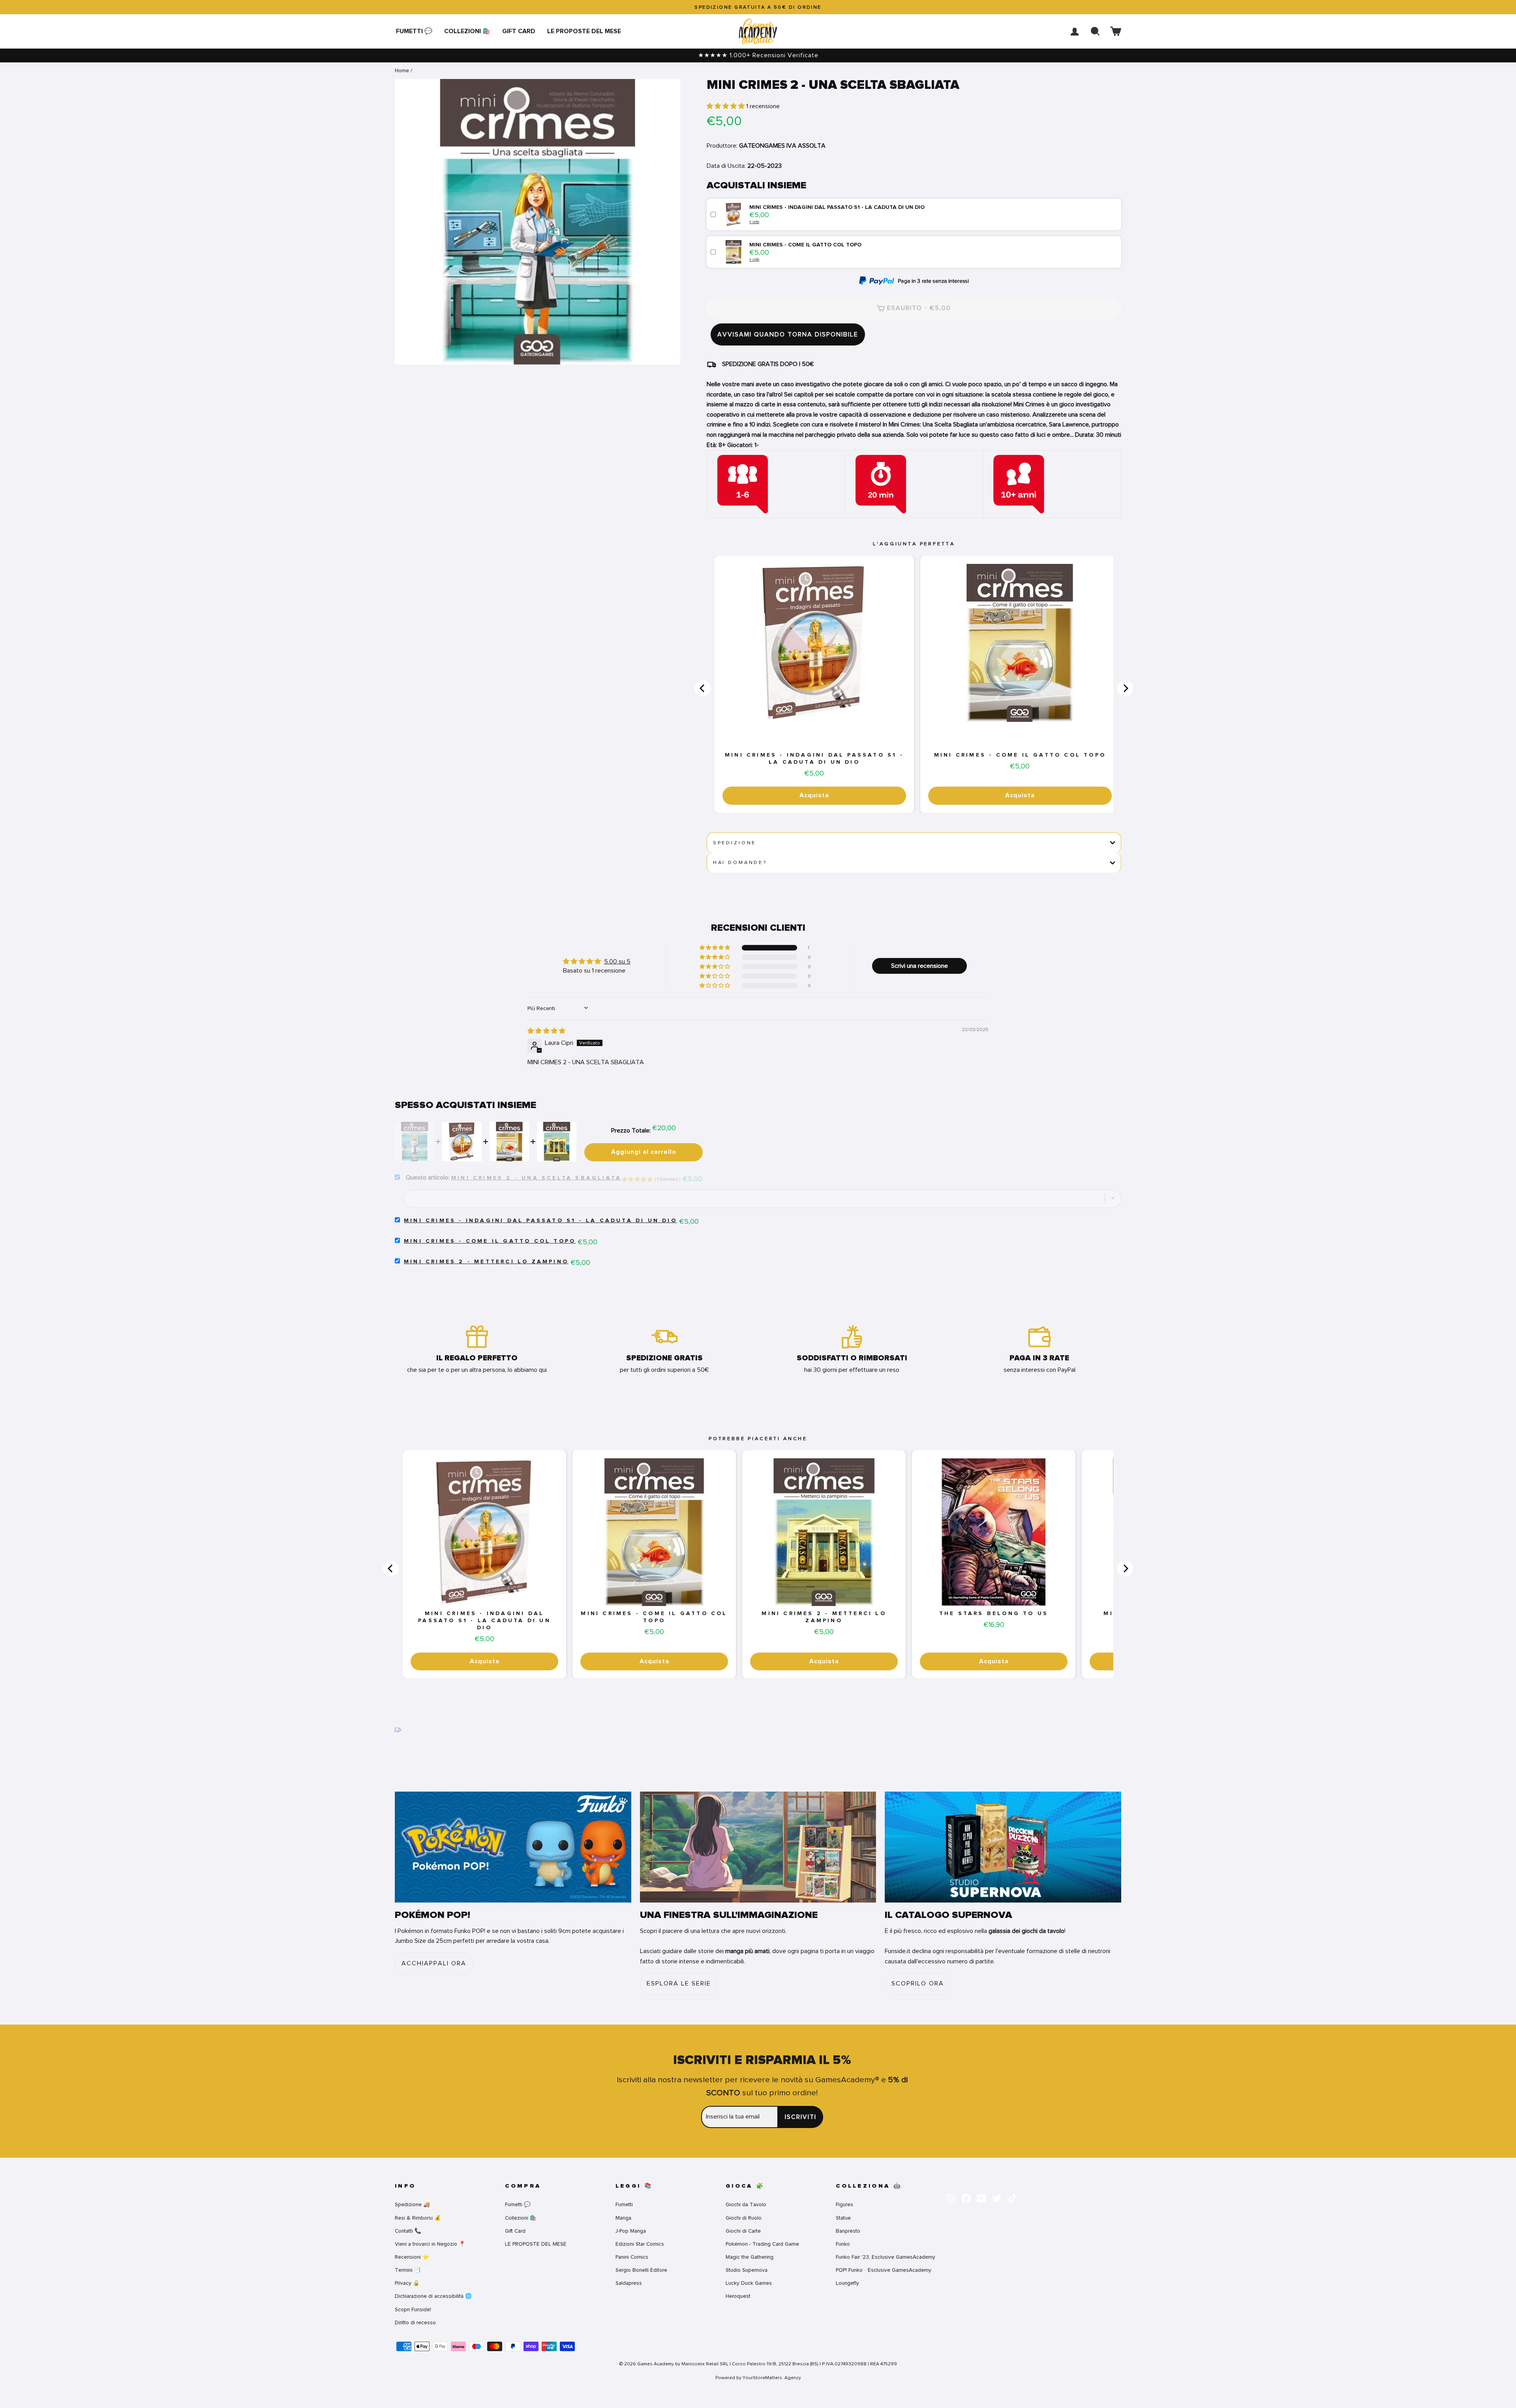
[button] (726, 106)
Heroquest (738, 2296)
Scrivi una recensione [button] (919, 966)
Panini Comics (632, 2257)
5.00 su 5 (617, 962)
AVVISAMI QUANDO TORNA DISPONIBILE (788, 334)
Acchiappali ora (434, 1963)
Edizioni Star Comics (640, 2244)
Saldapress (629, 2283)
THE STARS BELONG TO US (994, 1613)
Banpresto (848, 2231)
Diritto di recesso (415, 2323)
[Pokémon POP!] (513, 1847)
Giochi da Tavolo (746, 2204)
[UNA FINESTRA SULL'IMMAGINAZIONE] (758, 1847)
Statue (843, 2218)
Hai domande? (740, 862)
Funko (843, 2244)
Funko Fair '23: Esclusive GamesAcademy (886, 2257)
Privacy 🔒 (407, 2283)
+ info (754, 222)
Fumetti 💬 (414, 31)
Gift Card (519, 31)
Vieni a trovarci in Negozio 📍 (430, 2244)
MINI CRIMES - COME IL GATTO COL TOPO (1020, 755)
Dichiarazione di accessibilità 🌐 (433, 2296)
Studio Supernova (747, 2270)
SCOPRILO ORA (918, 1984)
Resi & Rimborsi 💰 (418, 2218)
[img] (546, 1031)
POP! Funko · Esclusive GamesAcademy (884, 2270)
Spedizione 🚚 (412, 2204)
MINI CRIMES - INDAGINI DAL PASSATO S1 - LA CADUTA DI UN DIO (814, 759)
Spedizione (735, 843)
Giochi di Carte (743, 2231)
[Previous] (703, 688)
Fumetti (624, 2204)
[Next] (1125, 688)
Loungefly (847, 2283)
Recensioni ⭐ (412, 2257)
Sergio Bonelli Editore (641, 2270)
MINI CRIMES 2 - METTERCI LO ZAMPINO (486, 1262)
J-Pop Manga (631, 2231)
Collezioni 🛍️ (467, 31)
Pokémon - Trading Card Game (762, 2244)
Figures (844, 2204)
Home (402, 70)
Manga (623, 2218)
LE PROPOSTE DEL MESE (584, 31)
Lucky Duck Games (749, 2283)
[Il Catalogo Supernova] (1003, 1847)
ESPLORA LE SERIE (679, 1984)
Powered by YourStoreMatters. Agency (758, 2378)
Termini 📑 (408, 2270)
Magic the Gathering (750, 2257)
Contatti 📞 (408, 2231)
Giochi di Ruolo (744, 2218)
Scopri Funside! (413, 2309)
